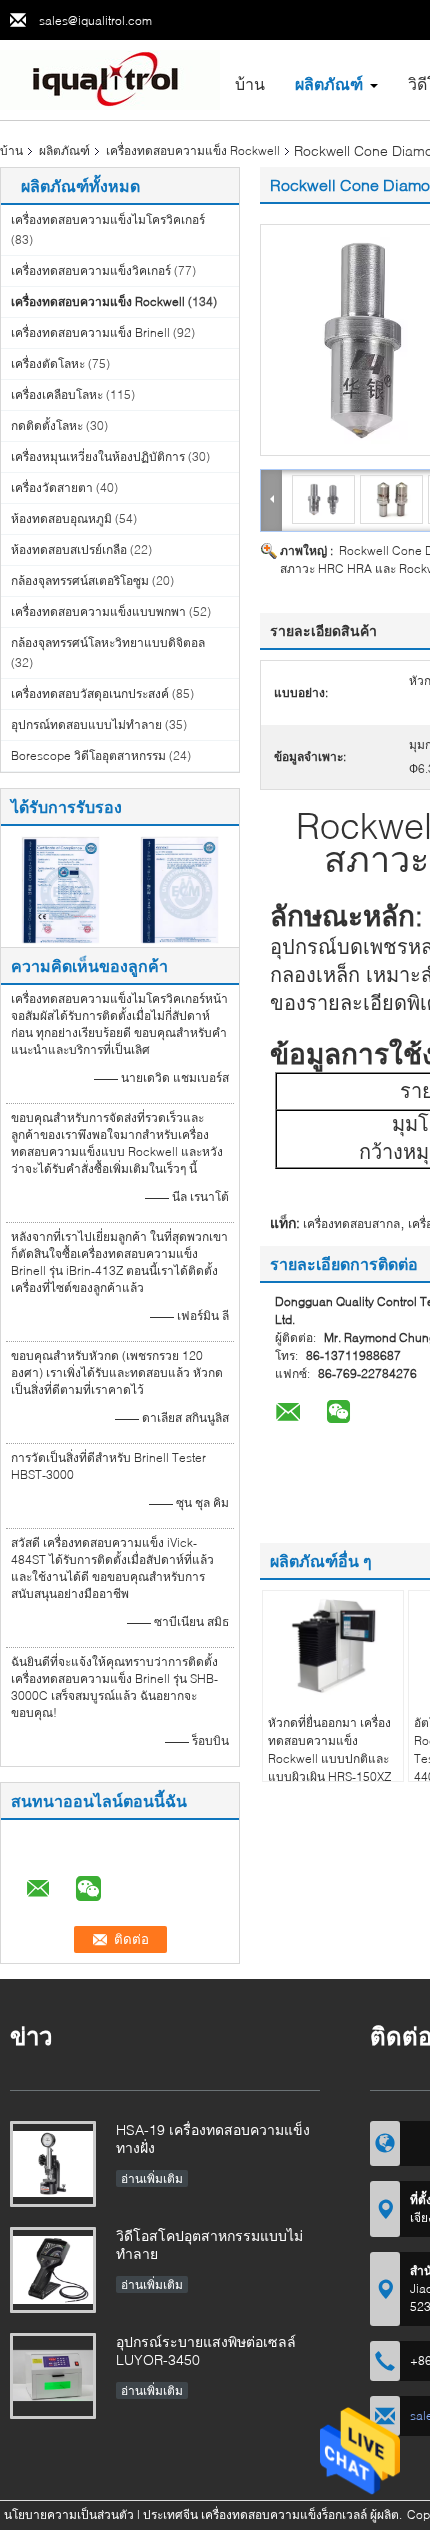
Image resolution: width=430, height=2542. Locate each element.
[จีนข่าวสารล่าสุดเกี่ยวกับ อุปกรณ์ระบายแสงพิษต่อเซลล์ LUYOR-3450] (53, 2376)
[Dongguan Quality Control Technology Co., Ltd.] (110, 78)
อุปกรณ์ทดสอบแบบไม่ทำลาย (86, 724)
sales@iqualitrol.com (95, 20)
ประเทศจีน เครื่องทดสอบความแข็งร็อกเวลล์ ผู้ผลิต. (274, 2514)
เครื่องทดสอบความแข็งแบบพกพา (98, 611)
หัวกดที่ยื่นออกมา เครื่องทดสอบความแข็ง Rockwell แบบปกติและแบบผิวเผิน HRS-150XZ (329, 1749)
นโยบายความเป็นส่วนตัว (69, 2514)
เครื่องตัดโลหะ (48, 363)
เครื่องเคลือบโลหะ (57, 394)
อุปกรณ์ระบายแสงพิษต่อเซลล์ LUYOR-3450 (206, 2350)
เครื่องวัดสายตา (52, 487)
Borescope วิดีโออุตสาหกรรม (88, 755)
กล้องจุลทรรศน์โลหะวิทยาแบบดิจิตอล (108, 642)
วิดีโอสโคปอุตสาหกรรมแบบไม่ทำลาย (209, 2244)
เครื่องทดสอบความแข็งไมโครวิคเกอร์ (108, 219)
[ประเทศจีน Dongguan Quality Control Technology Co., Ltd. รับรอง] (60, 888)
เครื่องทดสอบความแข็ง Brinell (90, 332)
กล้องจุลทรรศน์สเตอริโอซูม (80, 580)
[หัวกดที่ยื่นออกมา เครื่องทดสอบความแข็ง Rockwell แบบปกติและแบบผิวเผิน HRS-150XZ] (333, 1646)
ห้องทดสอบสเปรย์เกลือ (69, 549)
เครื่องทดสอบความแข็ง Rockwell (193, 150)
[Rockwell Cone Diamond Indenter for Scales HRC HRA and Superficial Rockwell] (324, 498)
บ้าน (250, 83)
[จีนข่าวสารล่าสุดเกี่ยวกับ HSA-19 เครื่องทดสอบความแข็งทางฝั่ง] (53, 2164)
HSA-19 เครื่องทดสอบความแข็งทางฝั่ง (213, 2138)
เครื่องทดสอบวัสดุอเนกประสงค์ (90, 693)
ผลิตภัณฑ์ (329, 83)
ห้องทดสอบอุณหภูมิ (61, 518)
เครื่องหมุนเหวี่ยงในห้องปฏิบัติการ (98, 456)
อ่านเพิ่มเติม (152, 2178)
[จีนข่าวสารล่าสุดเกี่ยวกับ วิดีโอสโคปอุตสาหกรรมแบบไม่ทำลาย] (53, 2270)
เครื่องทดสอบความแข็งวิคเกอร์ (91, 270)
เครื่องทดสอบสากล (351, 1223)
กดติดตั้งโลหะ (47, 425)
